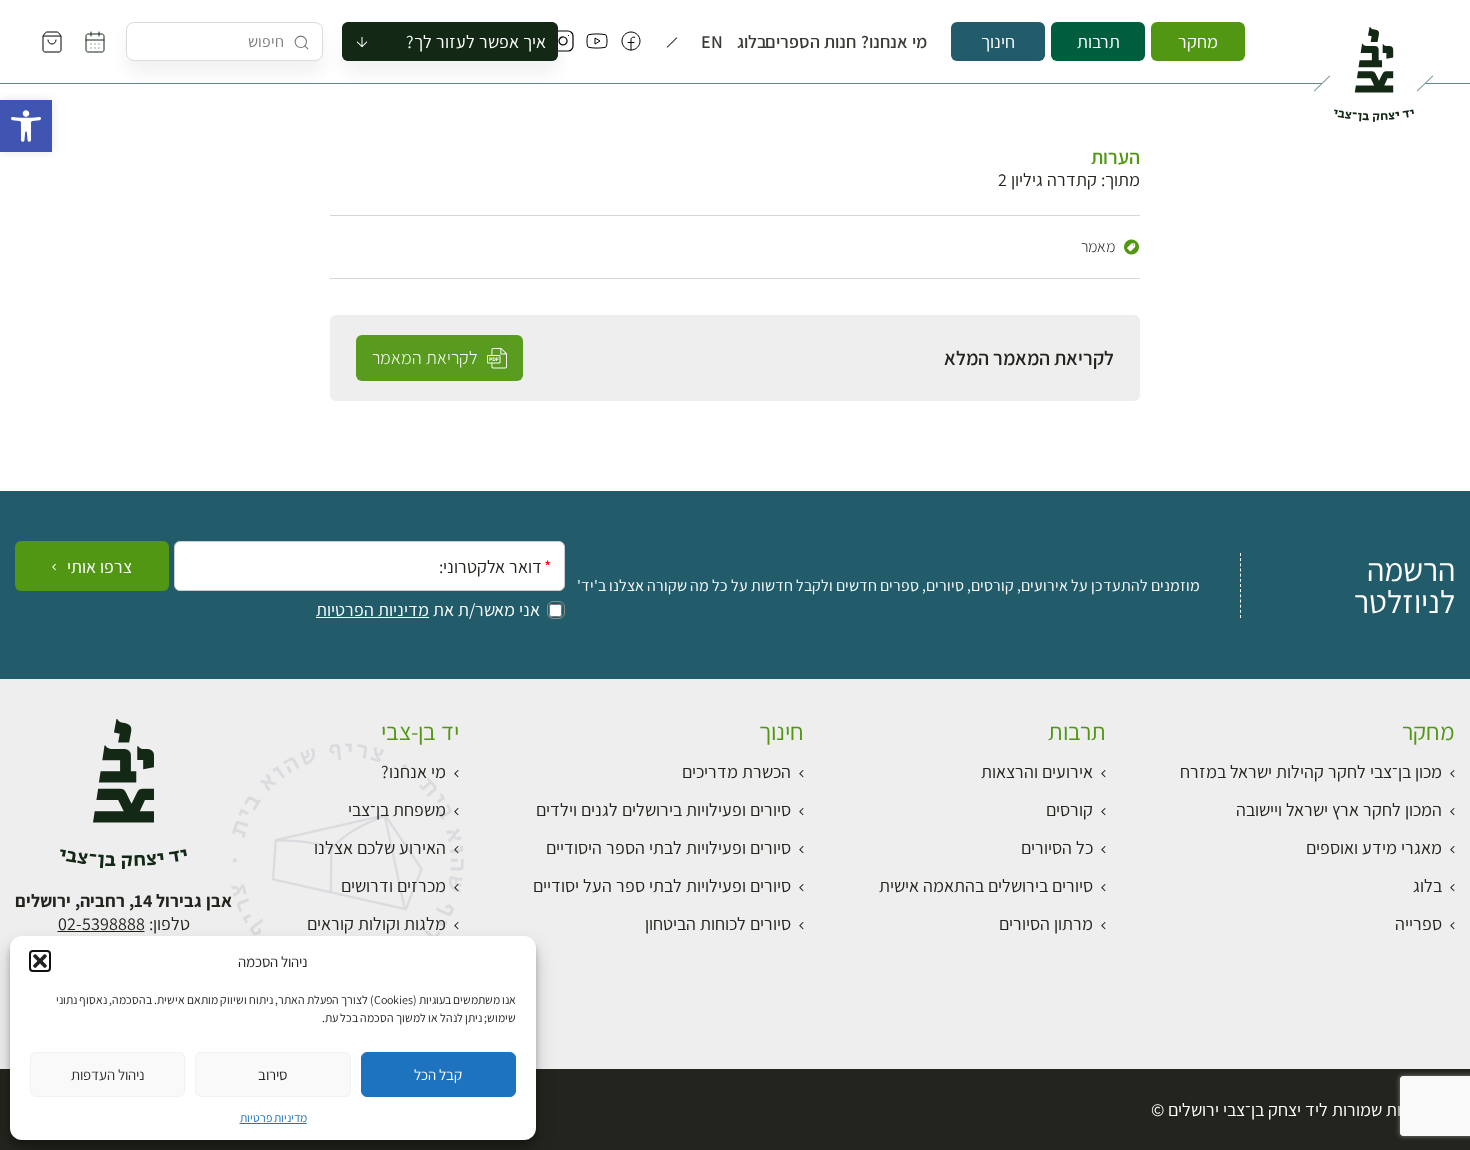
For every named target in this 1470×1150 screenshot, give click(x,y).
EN (715, 42)
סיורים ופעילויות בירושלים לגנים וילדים (663, 809)
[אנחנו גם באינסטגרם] (563, 42)
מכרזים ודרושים (393, 885)
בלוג (756, 42)
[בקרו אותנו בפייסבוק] (631, 42)
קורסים (1069, 809)
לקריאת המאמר (426, 357)
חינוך (998, 41)
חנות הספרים (822, 42)
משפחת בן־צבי (397, 809)
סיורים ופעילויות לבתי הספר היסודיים (668, 847)
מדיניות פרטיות (273, 1117)
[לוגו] (1373, 66)
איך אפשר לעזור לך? (476, 41)
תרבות (1098, 41)
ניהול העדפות (108, 1074)
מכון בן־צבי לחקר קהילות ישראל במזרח (1311, 771)
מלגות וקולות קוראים (376, 923)
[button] (26, 126)
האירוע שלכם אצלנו (380, 847)
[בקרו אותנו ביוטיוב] (597, 42)
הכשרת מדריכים (736, 771)
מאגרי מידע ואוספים (1374, 847)
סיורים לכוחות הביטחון (718, 923)
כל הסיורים (1057, 847)
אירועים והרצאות (1037, 771)
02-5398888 (101, 923)
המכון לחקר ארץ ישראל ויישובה (1339, 809)
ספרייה (1418, 923)
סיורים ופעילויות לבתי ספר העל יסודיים (662, 885)
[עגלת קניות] (52, 42)
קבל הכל (438, 1074)
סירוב (272, 1074)
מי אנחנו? (902, 42)
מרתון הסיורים (1046, 923)
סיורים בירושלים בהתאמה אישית (986, 885)
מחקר (1198, 41)
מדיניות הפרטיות (372, 610)
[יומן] (95, 42)
